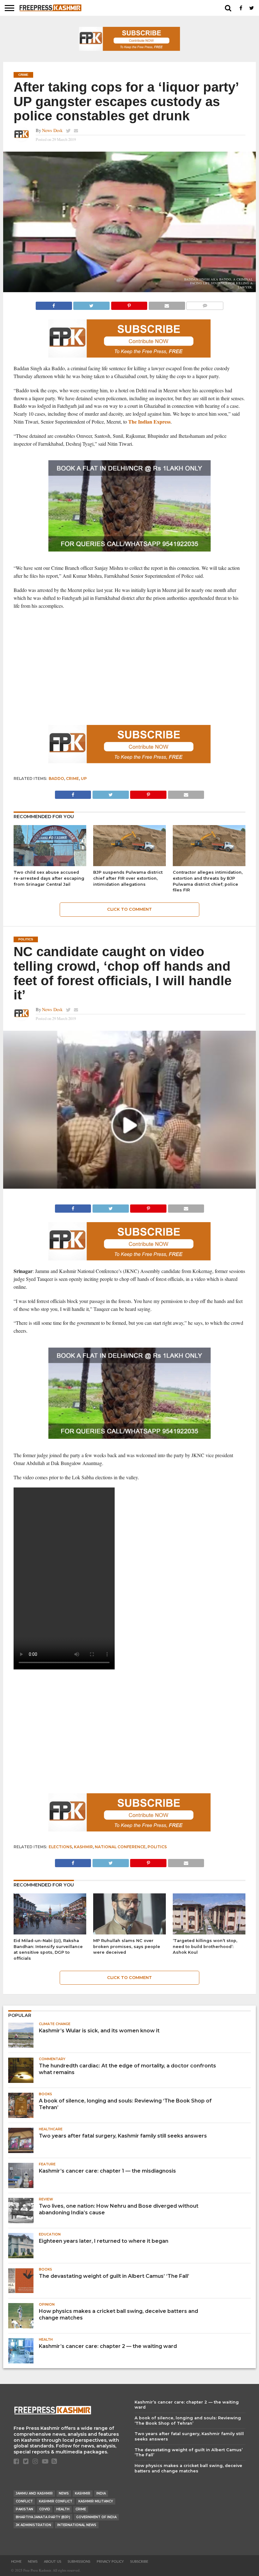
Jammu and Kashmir (34, 2493)
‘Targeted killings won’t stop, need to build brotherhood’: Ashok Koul (205, 1946)
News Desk (52, 130)
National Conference (120, 1847)
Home (16, 2562)
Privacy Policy (110, 2562)
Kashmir (83, 1847)
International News (77, 2525)
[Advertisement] (129, 674)
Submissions (79, 2562)
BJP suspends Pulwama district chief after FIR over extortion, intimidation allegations (128, 878)
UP (84, 778)
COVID (45, 2509)
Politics (157, 1847)
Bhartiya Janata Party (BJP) (43, 2517)
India (101, 2493)
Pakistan (24, 2509)
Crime (72, 778)
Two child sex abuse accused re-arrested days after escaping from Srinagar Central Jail (49, 878)
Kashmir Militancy (96, 2501)
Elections (60, 1847)
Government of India (96, 2517)
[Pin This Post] (129, 304)
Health (63, 2509)
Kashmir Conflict (56, 2501)
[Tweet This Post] (91, 304)
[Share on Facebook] (54, 304)
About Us (53, 2562)
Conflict (24, 2501)
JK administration (33, 2525)
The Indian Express (149, 422)
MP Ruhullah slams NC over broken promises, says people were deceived (127, 1946)
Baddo (56, 778)
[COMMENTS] (205, 304)
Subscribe (139, 2562)
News (64, 2493)
